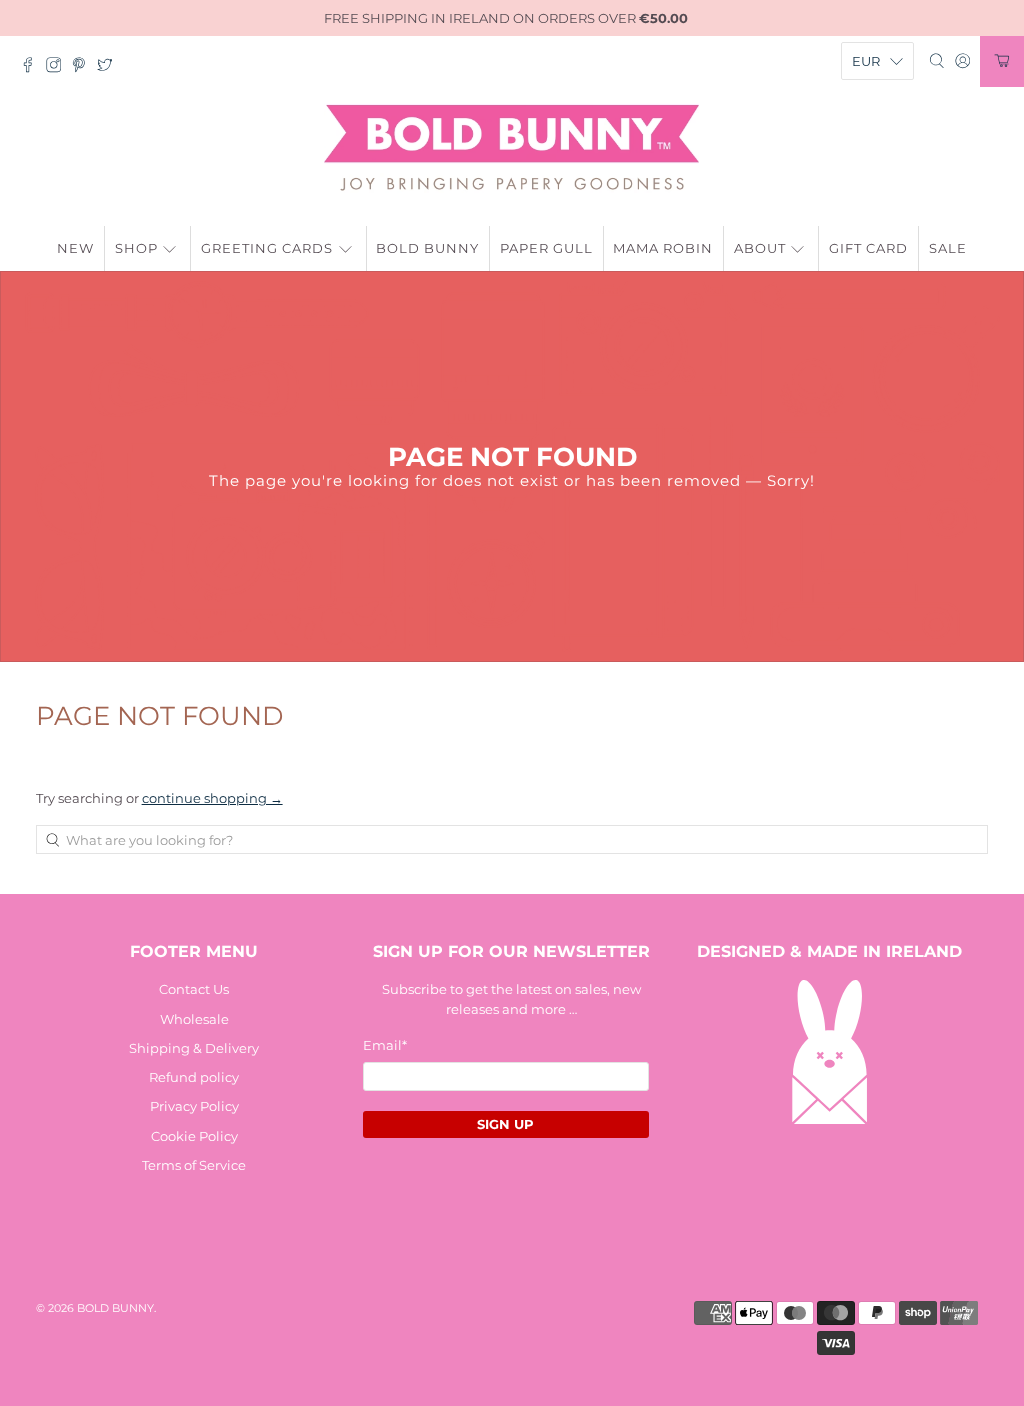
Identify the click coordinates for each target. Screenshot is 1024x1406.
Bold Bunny (427, 248)
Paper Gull (546, 248)
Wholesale (194, 1019)
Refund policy (194, 1077)
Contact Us (194, 989)
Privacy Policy (194, 1106)
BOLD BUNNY (115, 1308)
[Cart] (1002, 61)
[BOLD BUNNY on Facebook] (33, 68)
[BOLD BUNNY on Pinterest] (84, 68)
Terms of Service (194, 1165)
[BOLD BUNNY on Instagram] (59, 68)
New (75, 248)
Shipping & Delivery (194, 1048)
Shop (136, 248)
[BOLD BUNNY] (511, 148)
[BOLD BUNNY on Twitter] (110, 68)
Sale (948, 248)
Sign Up (505, 1124)
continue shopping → (212, 798)
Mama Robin (663, 248)
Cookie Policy (194, 1136)
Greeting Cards (267, 248)
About (760, 248)
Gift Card (868, 248)
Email (385, 1045)
